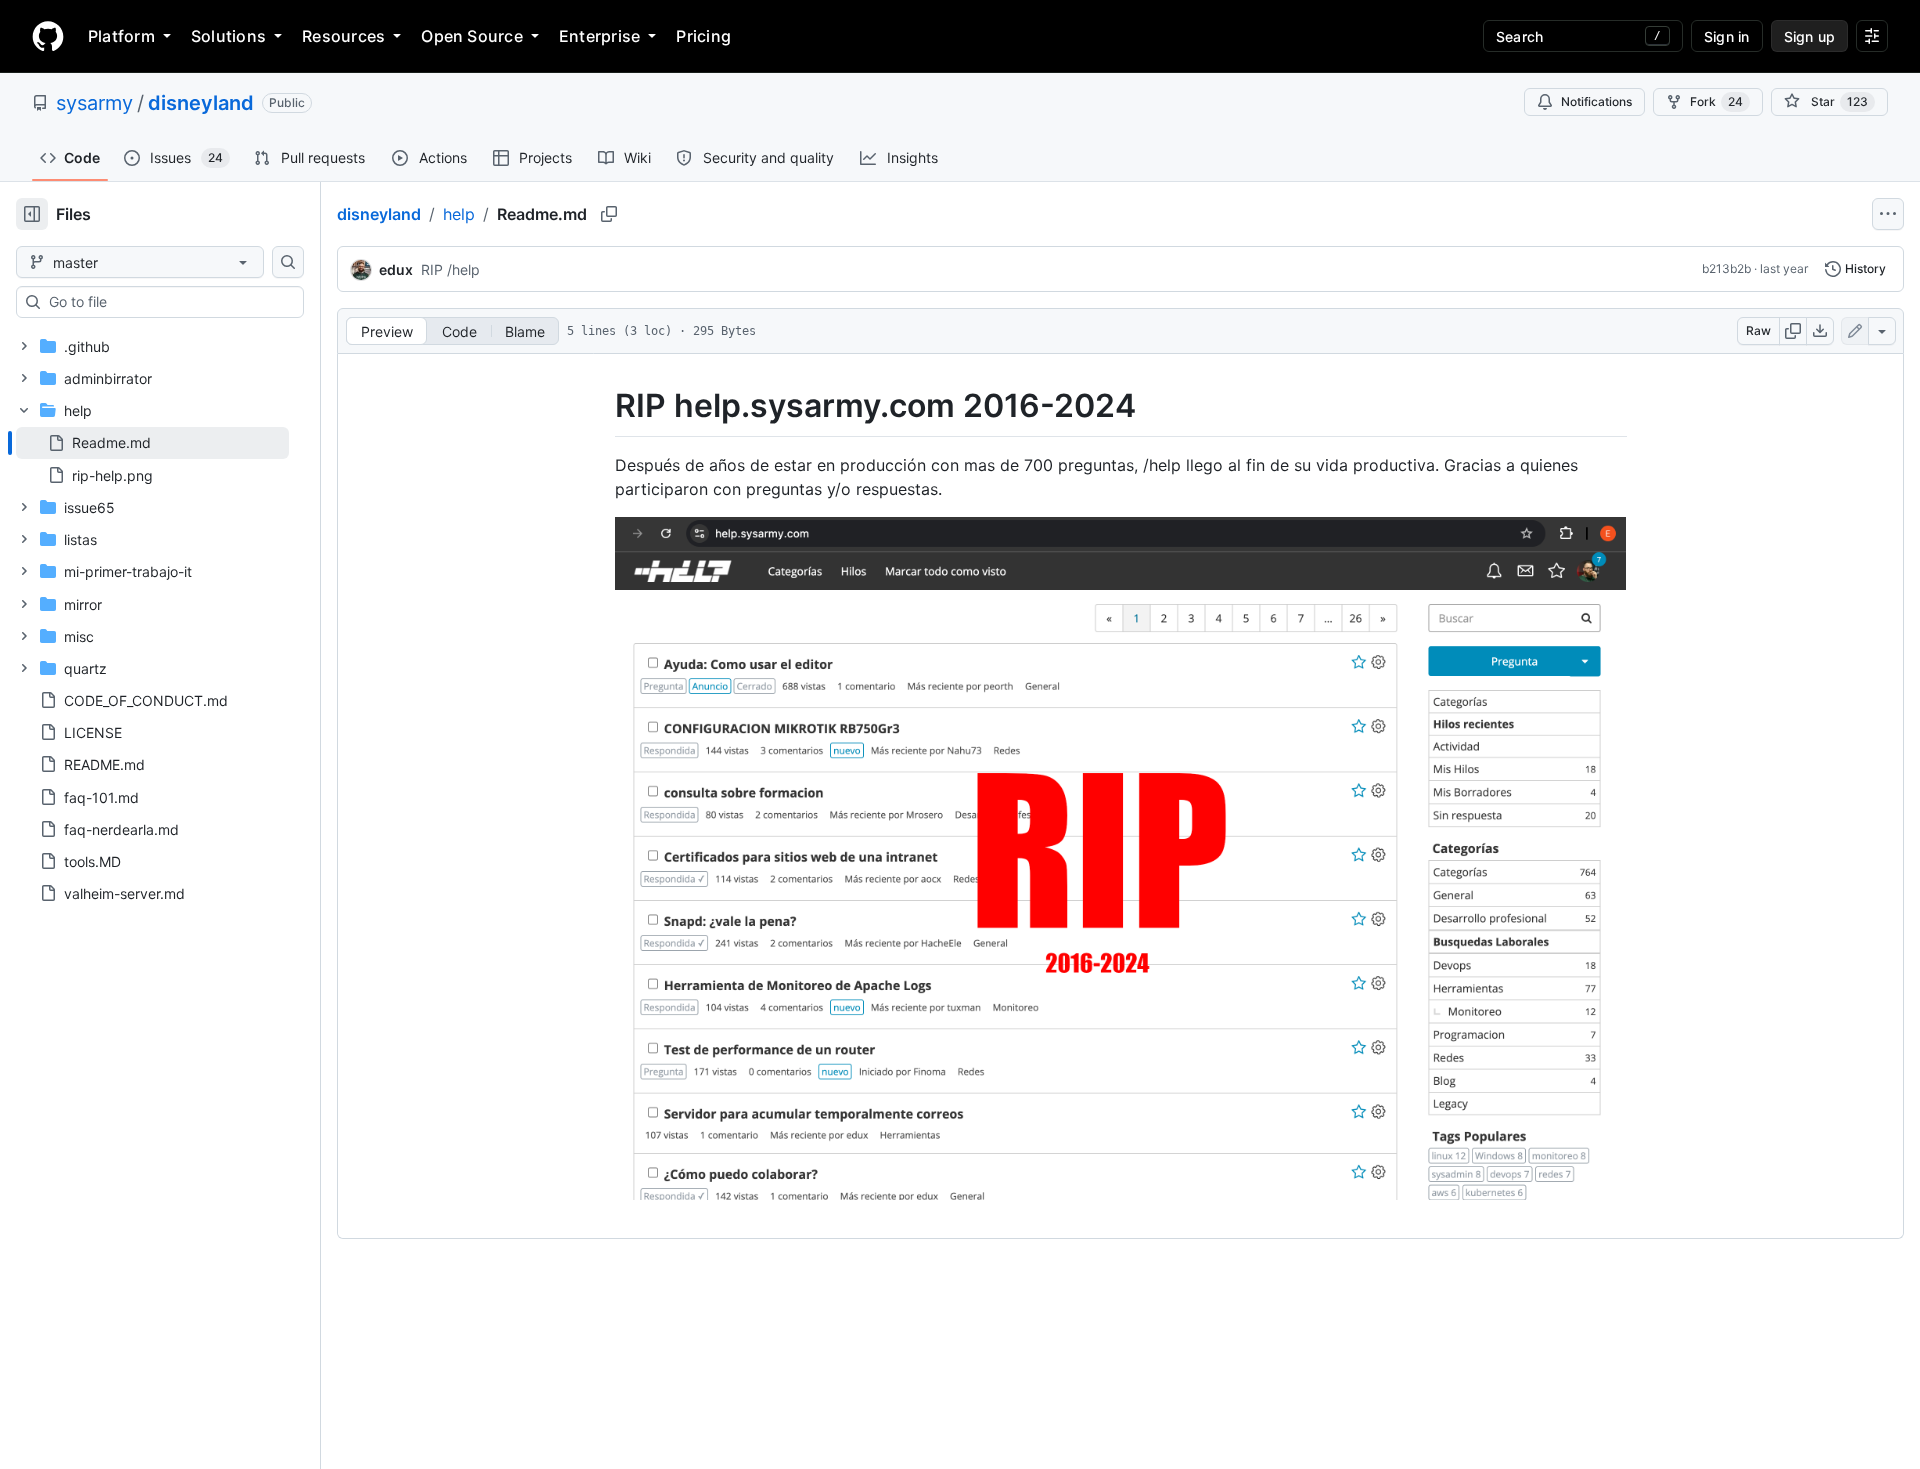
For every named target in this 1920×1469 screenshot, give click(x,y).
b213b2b (1726, 268)
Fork (1716, 101)
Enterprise (599, 36)
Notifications (1596, 101)
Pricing (703, 36)
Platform (121, 36)
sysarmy (94, 103)
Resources (343, 36)
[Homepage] (48, 36)
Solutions (228, 36)
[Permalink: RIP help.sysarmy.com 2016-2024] (601, 406)
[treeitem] (152, 443)
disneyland (201, 103)
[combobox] (168, 302)
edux (396, 269)
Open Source (472, 36)
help (459, 214)
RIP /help (450, 269)
